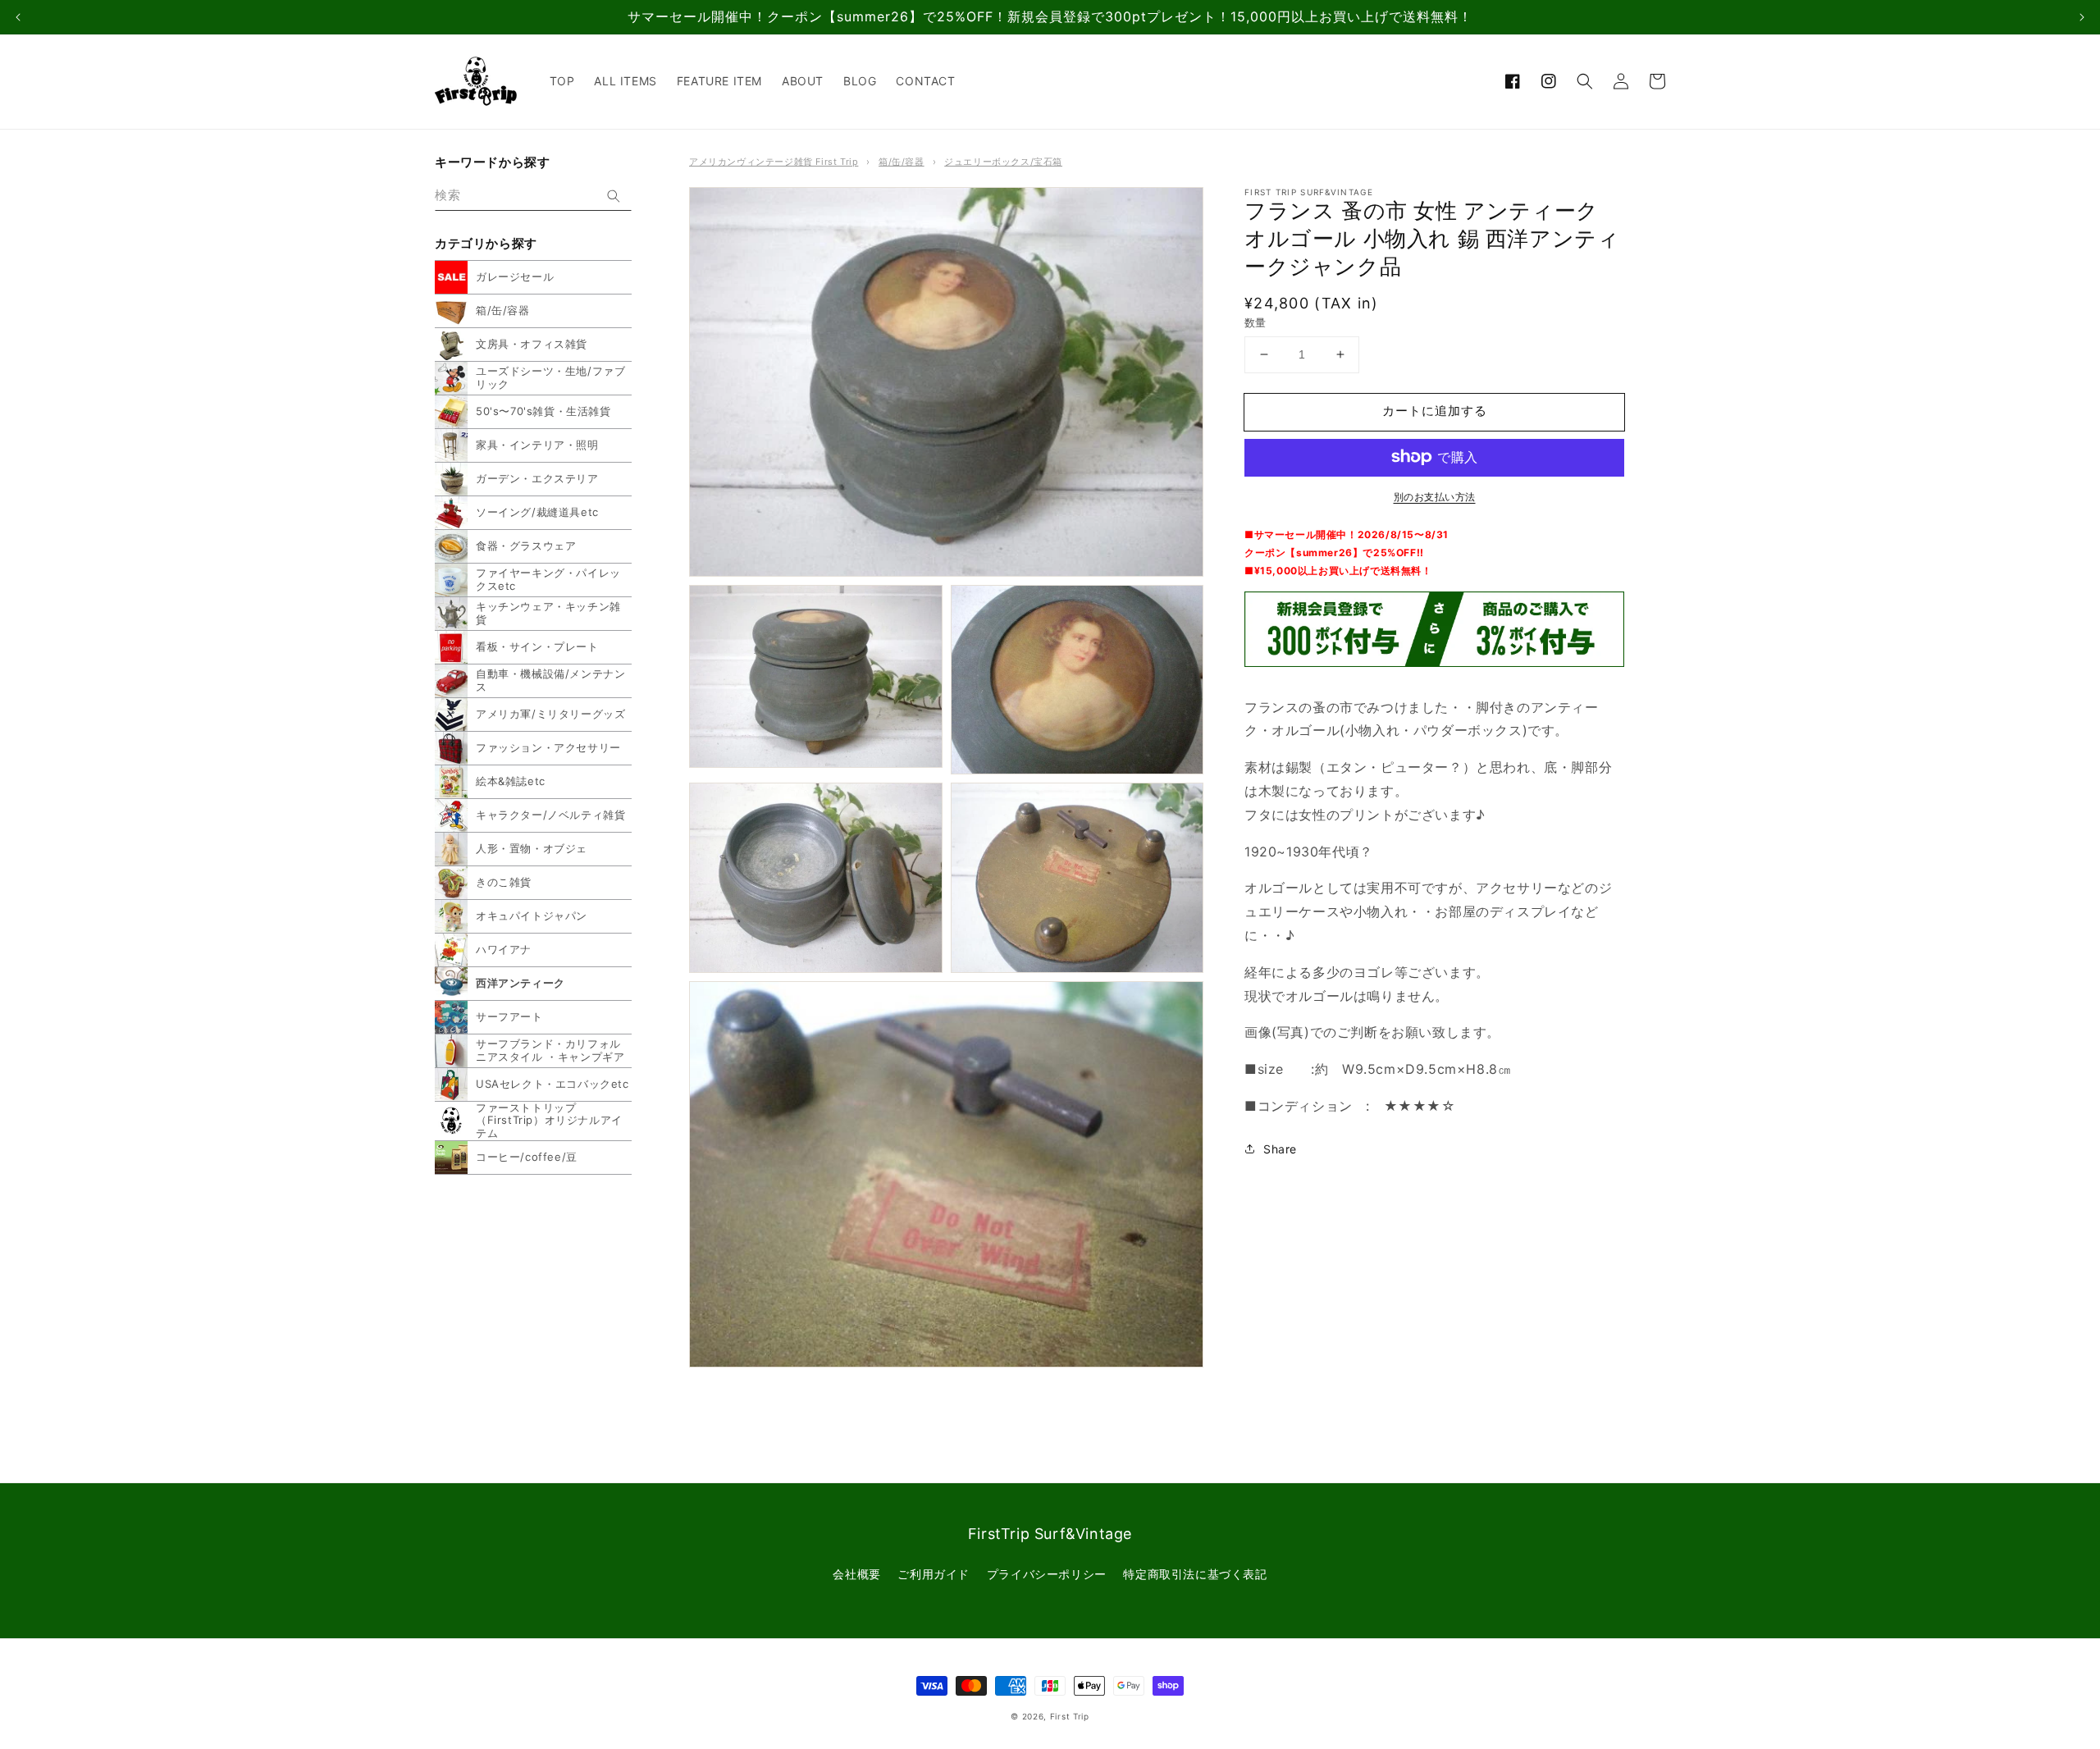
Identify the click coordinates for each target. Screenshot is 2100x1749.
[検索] (614, 196)
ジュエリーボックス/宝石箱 (1003, 162)
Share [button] (1280, 1148)
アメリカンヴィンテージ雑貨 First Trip (774, 162)
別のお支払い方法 (1435, 496)
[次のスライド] (2082, 17)
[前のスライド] (18, 17)
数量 (1255, 322)
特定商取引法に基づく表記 (1195, 1574)
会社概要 (856, 1574)
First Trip (1070, 1716)
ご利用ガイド (934, 1574)
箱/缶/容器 (902, 162)
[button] (1585, 81)
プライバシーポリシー (1047, 1574)
